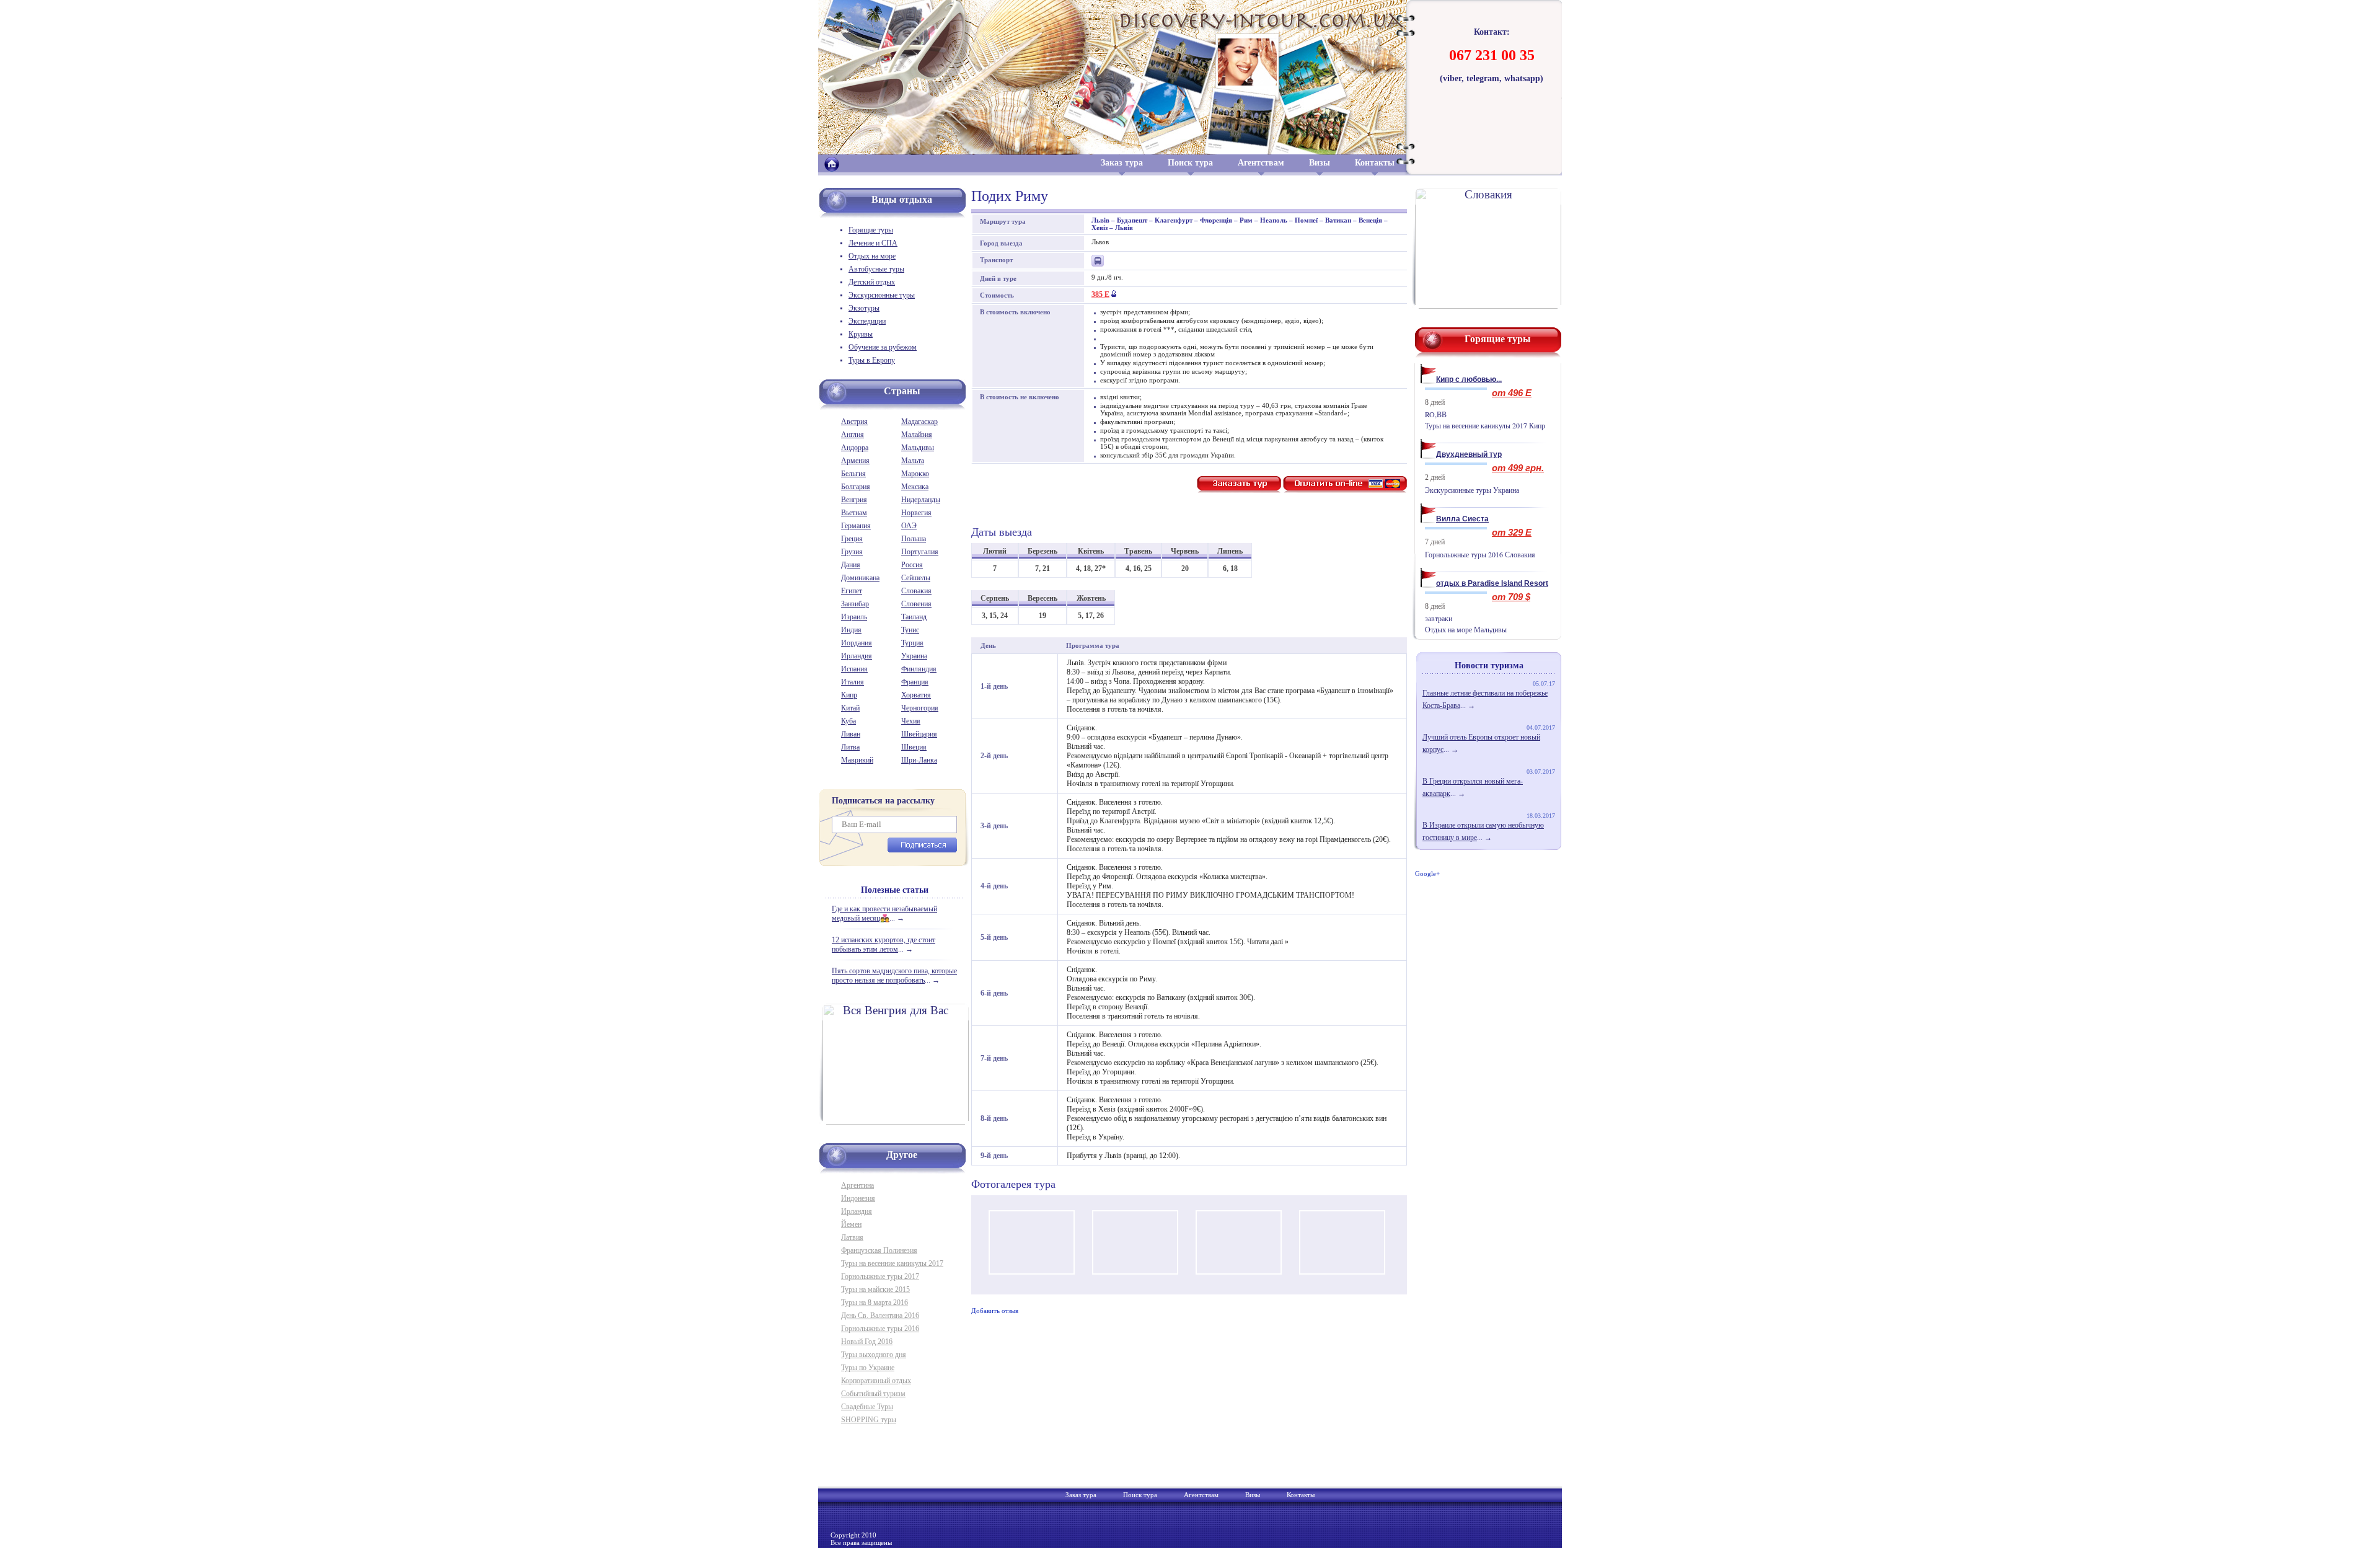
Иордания (857, 643)
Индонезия (858, 1198)
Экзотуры (864, 308)
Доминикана (860, 578)
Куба (848, 721)
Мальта (913, 461)
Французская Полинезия (879, 1250)
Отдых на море (872, 256)
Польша (914, 539)
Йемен (851, 1224)
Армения (855, 461)
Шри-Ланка (919, 760)
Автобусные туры (876, 269)
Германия (856, 526)
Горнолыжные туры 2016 (880, 1329)
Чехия (911, 721)
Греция (852, 539)
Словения (916, 604)
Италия (853, 682)
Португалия (920, 552)
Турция (912, 643)
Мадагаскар (919, 422)
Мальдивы (918, 448)
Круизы (861, 334)
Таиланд (914, 617)
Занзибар (855, 604)
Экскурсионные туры (882, 295)
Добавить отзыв (995, 1311)
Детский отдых (872, 282)
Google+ (1427, 874)
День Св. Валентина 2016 (880, 1316)
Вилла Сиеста (1462, 519)
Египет (852, 591)
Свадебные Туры (867, 1407)
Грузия (852, 552)
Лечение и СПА (873, 243)
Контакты (1375, 163)
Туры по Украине (868, 1368)
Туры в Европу (872, 360)
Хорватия (916, 695)
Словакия (916, 591)
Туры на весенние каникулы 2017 (892, 1263)
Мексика (915, 487)
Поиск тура (1190, 163)
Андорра (855, 448)
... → (884, 913)
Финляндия (919, 669)
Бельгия (853, 474)
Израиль (854, 617)
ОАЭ (909, 526)
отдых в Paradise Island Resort (1492, 583)
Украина (914, 656)
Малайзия (917, 435)
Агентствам (1261, 163)
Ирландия (857, 656)
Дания (851, 565)
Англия (853, 435)
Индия (851, 630)
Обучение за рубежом (883, 347)
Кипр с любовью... (1469, 379)
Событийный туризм (873, 1394)
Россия (912, 565)
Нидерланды (921, 500)
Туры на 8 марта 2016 (875, 1303)
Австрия (854, 422)
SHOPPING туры (869, 1420)
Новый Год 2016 (867, 1342)
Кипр (849, 695)
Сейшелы (916, 578)
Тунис (910, 630)
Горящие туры (871, 230)
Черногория (920, 708)
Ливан (851, 734)
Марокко (915, 474)
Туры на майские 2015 (875, 1289)
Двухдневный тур (1469, 454)
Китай (850, 708)
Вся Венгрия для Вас (896, 1010)
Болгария (856, 487)
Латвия (852, 1237)
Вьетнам (854, 513)
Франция (915, 682)
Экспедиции (867, 321)
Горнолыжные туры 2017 (880, 1276)
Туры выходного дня (874, 1355)
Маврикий (857, 760)
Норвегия (916, 513)
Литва (850, 747)
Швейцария (919, 734)
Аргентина (857, 1185)
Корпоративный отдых (876, 1381)
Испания (854, 669)
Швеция (914, 747)
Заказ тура (1122, 163)
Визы (1320, 163)
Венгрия (854, 500)
